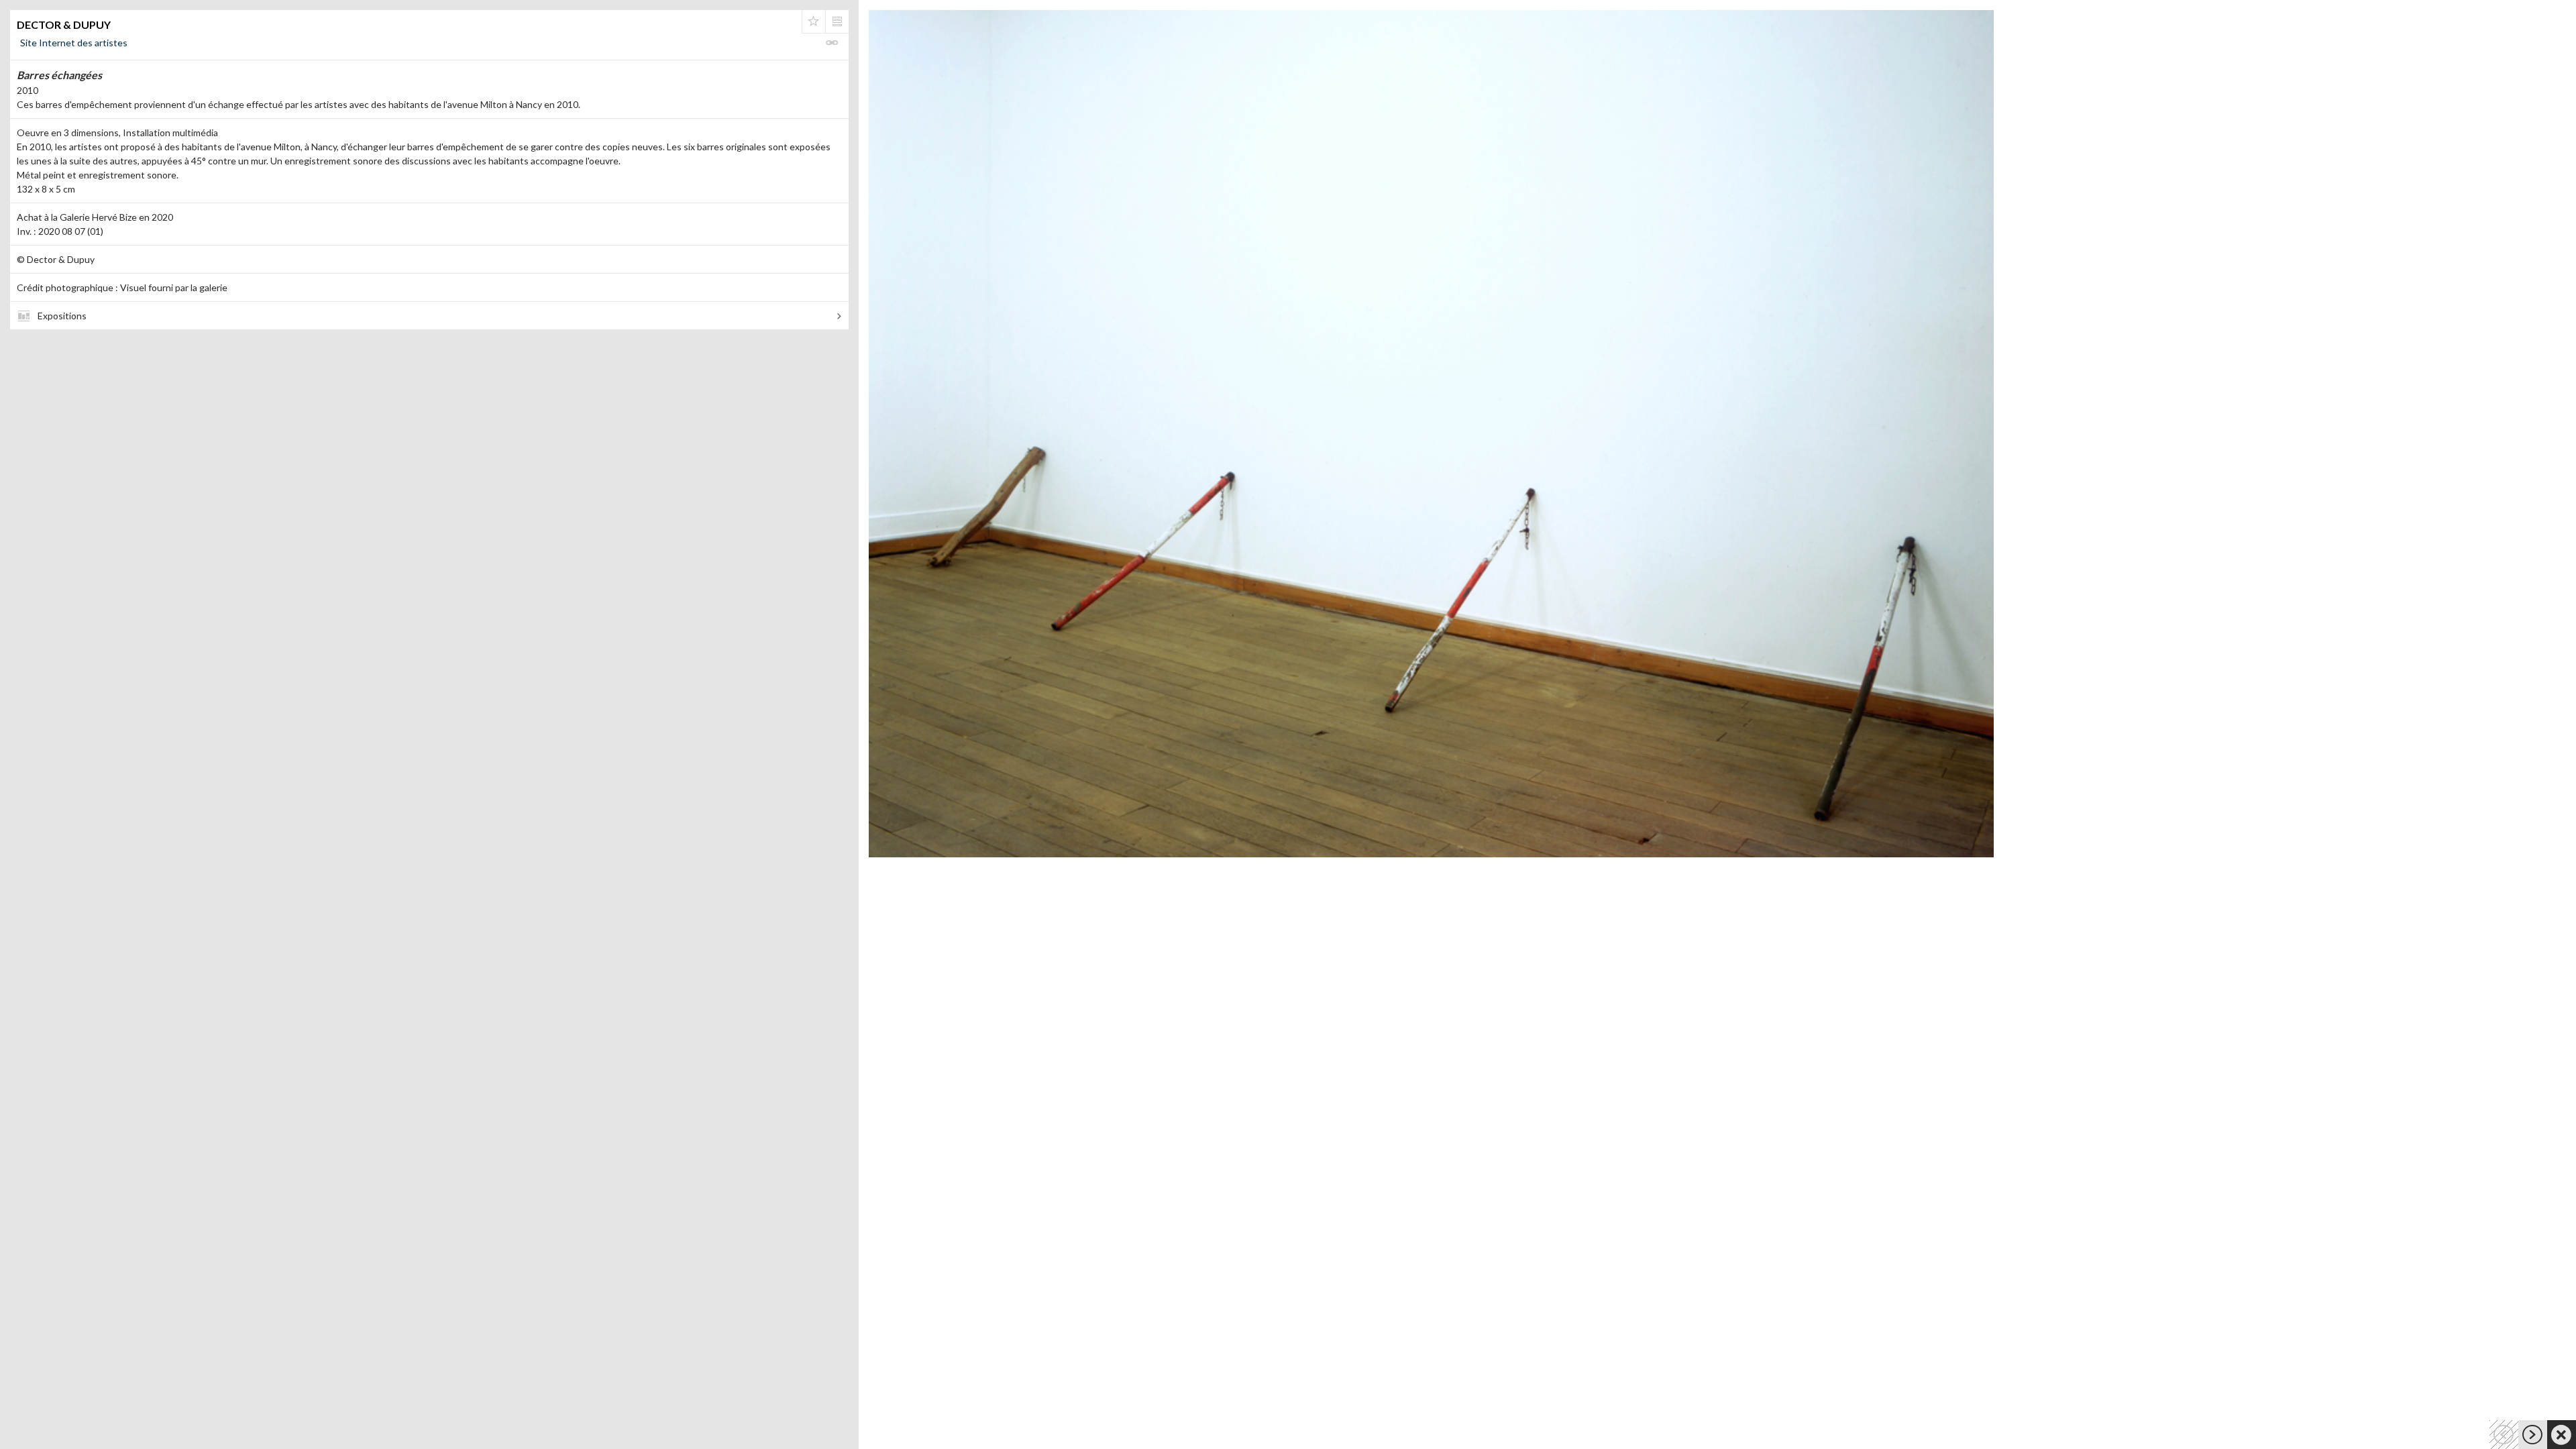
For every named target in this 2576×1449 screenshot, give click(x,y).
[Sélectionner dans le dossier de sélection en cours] (814, 21)
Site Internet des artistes (74, 43)
